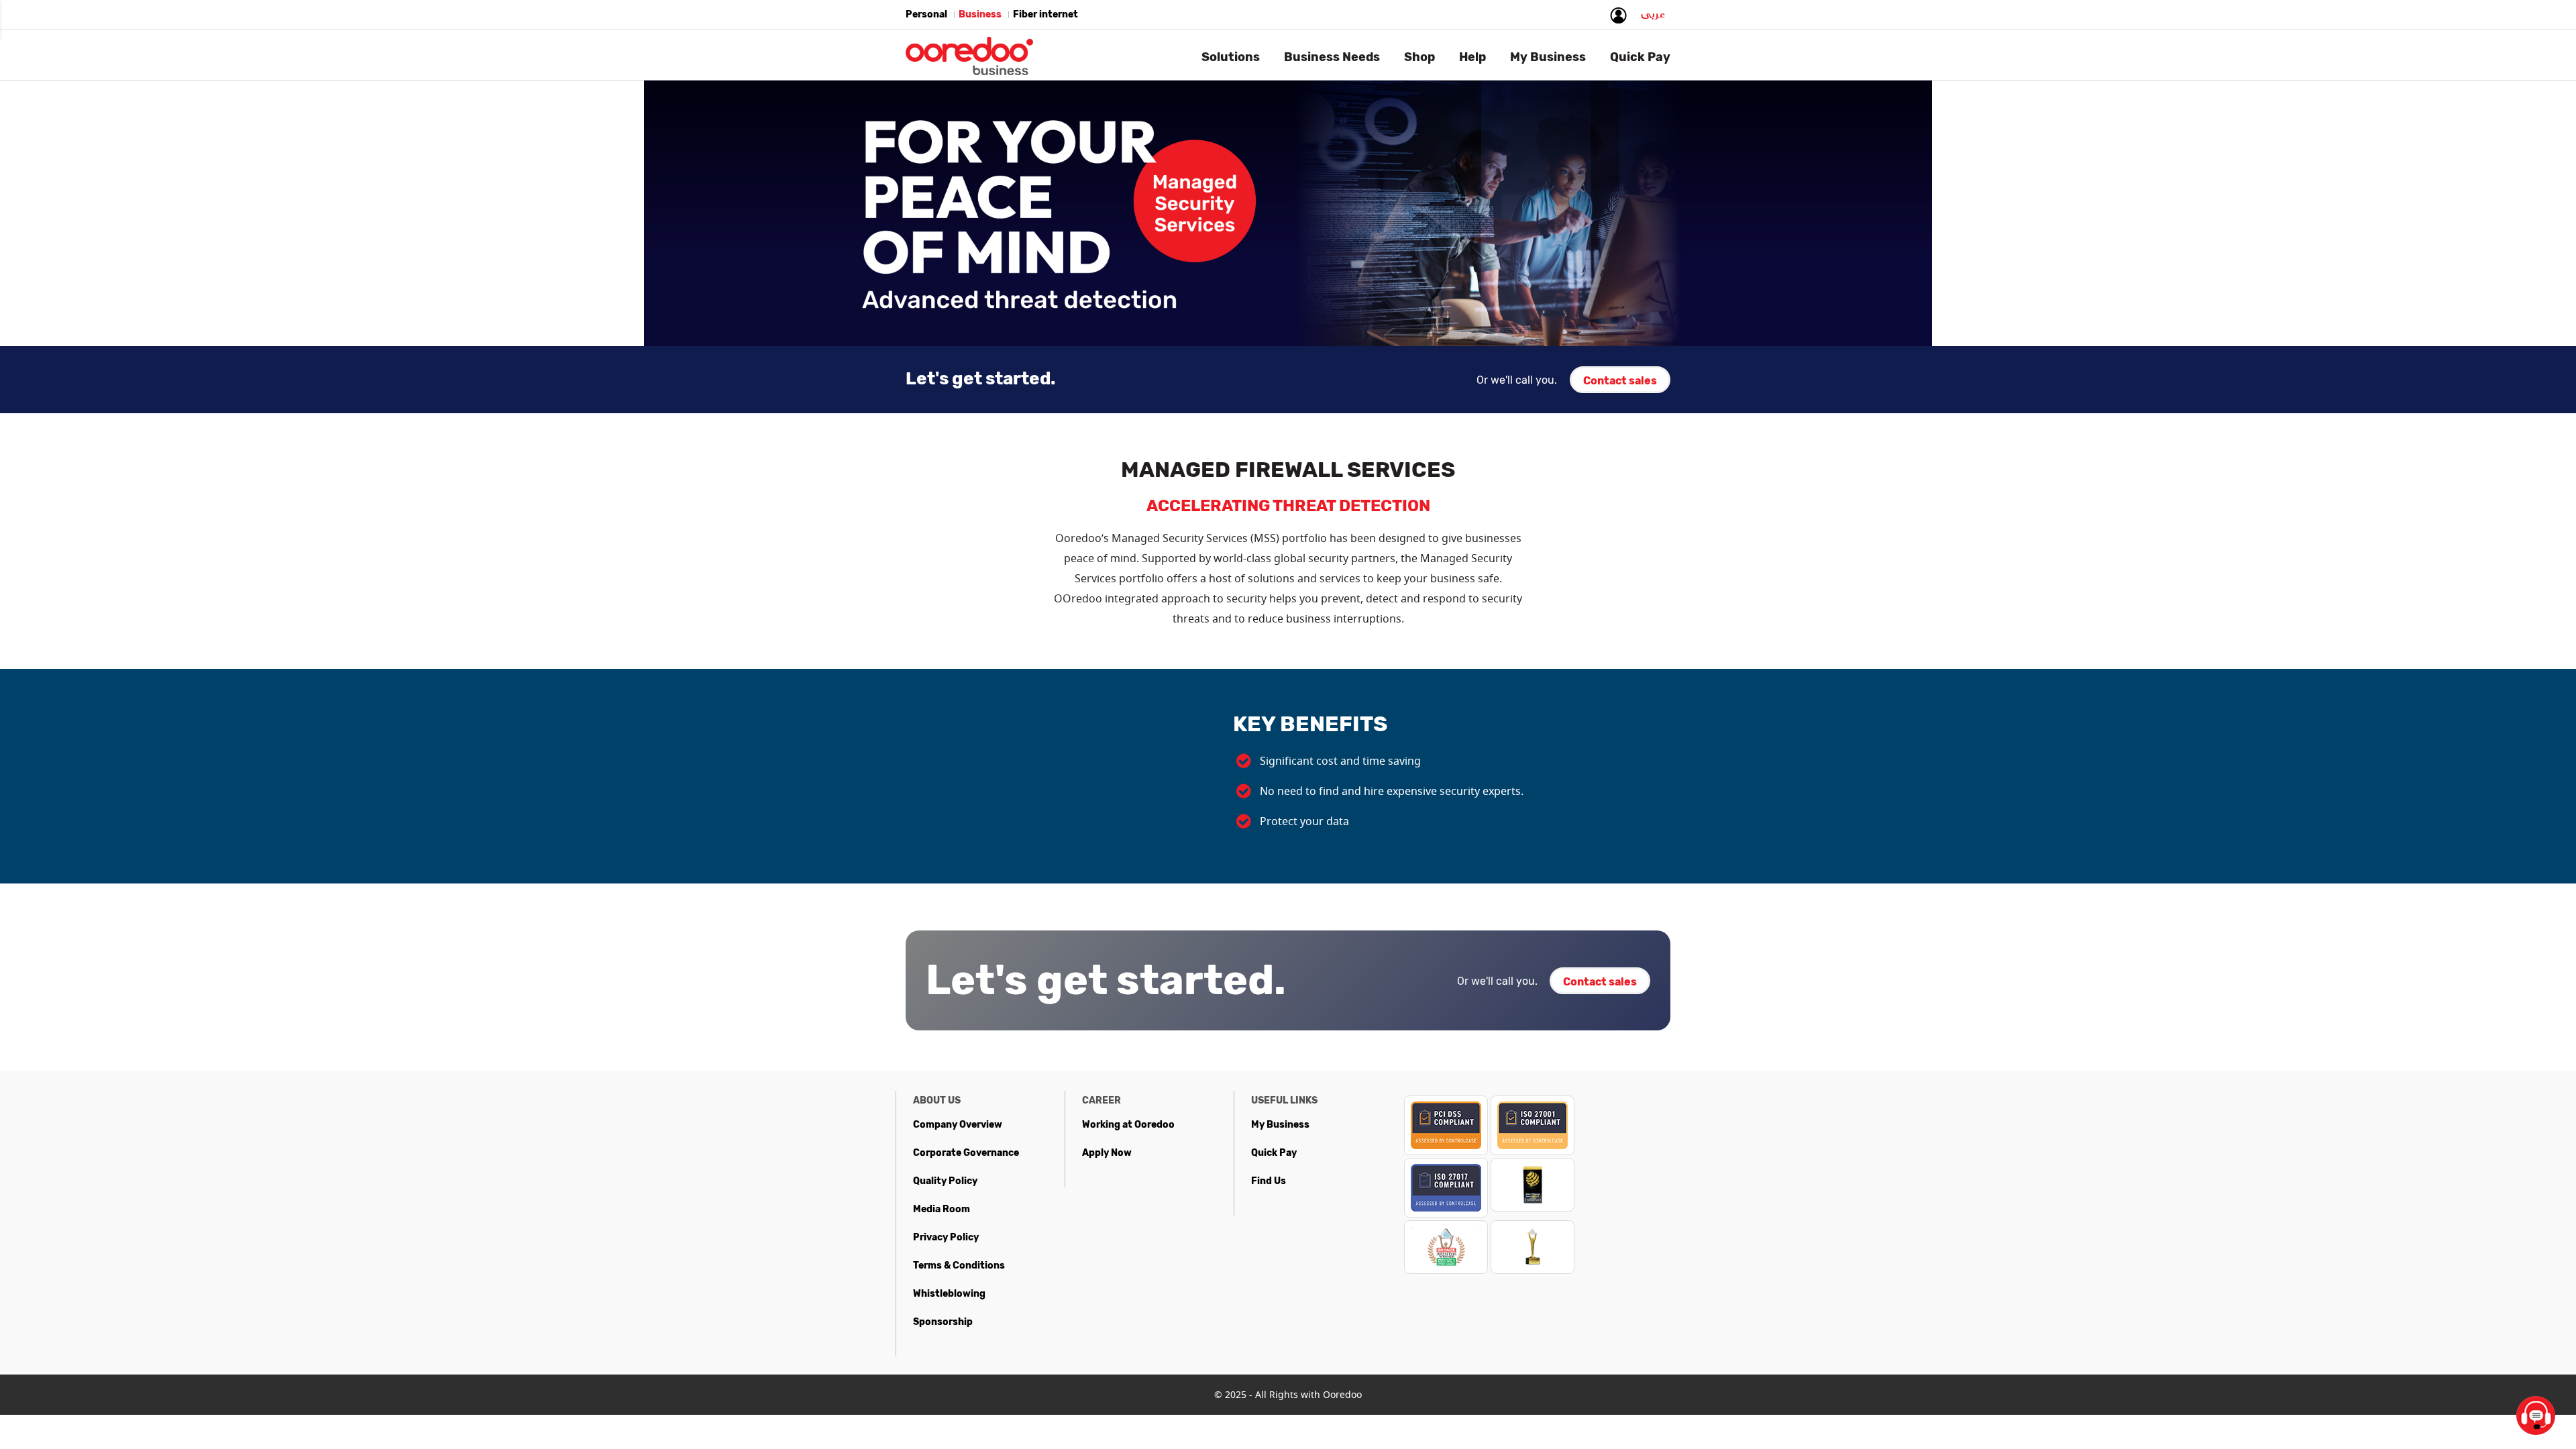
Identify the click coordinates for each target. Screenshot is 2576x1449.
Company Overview (958, 1125)
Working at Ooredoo (1128, 1125)
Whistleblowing (949, 1294)
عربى (1653, 17)
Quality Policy (945, 1181)
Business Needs (1332, 57)
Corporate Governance (966, 1153)
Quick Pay (1274, 1153)
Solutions (1231, 57)
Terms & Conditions (959, 1266)
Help (1472, 57)
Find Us (1269, 1181)
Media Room (942, 1209)
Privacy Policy (946, 1237)
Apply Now (1107, 1153)
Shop (1419, 57)
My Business (1280, 1125)
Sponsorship (943, 1322)
